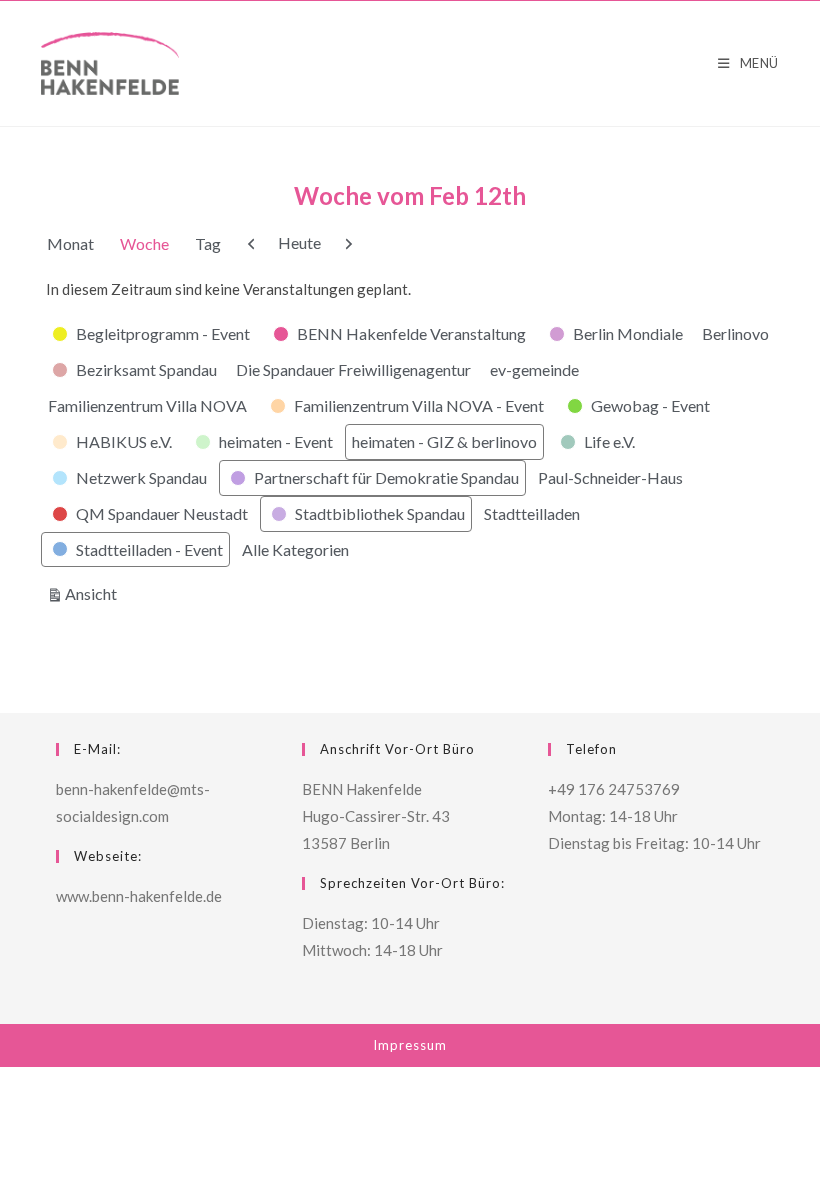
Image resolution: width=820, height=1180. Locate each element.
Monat (70, 243)
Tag (208, 243)
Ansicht (94, 593)
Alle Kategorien (295, 549)
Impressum (410, 1045)
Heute (299, 242)
